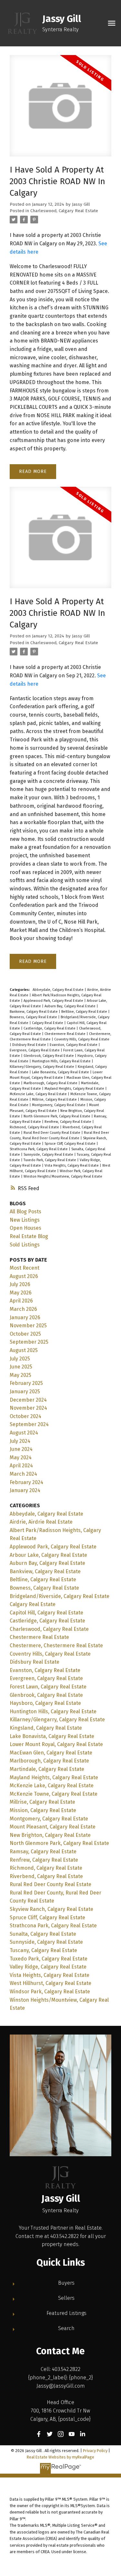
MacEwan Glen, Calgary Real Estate (51, 1753)
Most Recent (25, 1268)
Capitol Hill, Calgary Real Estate (46, 1613)
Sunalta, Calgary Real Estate (43, 1934)
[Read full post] (60, 110)
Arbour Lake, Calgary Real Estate (48, 1555)
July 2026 (20, 1284)
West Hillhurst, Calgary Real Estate (50, 1983)
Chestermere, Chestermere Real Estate (56, 1645)
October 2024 (25, 1416)
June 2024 (21, 1449)
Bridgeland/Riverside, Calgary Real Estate (60, 1596)
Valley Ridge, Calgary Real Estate (48, 1967)
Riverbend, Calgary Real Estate (46, 1876)
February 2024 (26, 1482)
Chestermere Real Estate (66, 1034)
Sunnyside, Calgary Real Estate (49, 1155)
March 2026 (23, 1309)
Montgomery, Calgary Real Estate (59, 1105)
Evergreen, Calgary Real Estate (35, 1050)
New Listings (25, 1220)
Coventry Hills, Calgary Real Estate (82, 1039)
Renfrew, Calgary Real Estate (68, 1122)
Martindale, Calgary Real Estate (47, 1769)
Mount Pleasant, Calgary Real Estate (53, 1827)
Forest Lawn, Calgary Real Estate (48, 1687)
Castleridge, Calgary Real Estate (50, 1028)
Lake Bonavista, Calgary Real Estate (61, 1072)
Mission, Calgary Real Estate (43, 1810)
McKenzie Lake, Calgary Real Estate (39, 1094)
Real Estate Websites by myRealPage (60, 2457)
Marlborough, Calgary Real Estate (51, 1083)
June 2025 (21, 1367)
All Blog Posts (25, 1212)
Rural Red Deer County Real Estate (52, 1133)
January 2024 (25, 1490)
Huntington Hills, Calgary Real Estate (62, 1061)
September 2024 (29, 1424)
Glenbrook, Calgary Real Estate (49, 1056)
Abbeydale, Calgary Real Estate (59, 990)
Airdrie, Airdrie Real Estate (41, 1522)
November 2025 (28, 1326)
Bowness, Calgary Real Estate (34, 1017)
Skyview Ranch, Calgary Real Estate (51, 1909)
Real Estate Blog (29, 1236)
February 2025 (26, 1383)
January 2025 (25, 1391)
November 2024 (28, 1408)
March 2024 (23, 1474)
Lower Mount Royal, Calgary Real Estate (56, 1744)
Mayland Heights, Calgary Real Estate (75, 1089)
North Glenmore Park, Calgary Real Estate (57, 1116)
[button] (39, 2434)
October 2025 (25, 1334)
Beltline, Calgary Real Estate (85, 1012)
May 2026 (21, 1293)
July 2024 (20, 1441)
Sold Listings (25, 1245)
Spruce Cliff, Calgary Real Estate (71, 1144)
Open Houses (25, 1228)
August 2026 (24, 1276)
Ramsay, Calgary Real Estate (43, 1852)
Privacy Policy (95, 2451)
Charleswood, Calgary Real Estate (64, 211)
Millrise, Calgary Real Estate (55, 1100)
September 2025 (29, 1342)
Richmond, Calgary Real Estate (35, 1127)
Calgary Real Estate (48, 1023)
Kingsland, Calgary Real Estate (46, 1728)
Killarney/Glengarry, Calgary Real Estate (42, 1067)
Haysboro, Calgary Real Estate (45, 1703)
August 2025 (24, 1350)
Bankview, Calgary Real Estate (34, 1012)
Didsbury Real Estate (30, 1045)
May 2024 (21, 1457)
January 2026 (25, 1317)
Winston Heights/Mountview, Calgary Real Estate (63, 1176)
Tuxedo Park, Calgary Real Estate (50, 1160)
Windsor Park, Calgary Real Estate (50, 1992)
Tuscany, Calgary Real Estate (43, 1950)
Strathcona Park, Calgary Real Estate (39, 1149)
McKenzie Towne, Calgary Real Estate (54, 1794)
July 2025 (20, 1359)
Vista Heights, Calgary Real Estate (72, 1166)
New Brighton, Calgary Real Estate (50, 1835)
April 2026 (21, 1301)
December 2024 (28, 1400)
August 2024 (24, 1433)
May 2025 (20, 1375)
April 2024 (21, 1466)
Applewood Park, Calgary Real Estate (54, 1001)
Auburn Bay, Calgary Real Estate (71, 1006)
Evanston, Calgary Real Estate (74, 1045)
